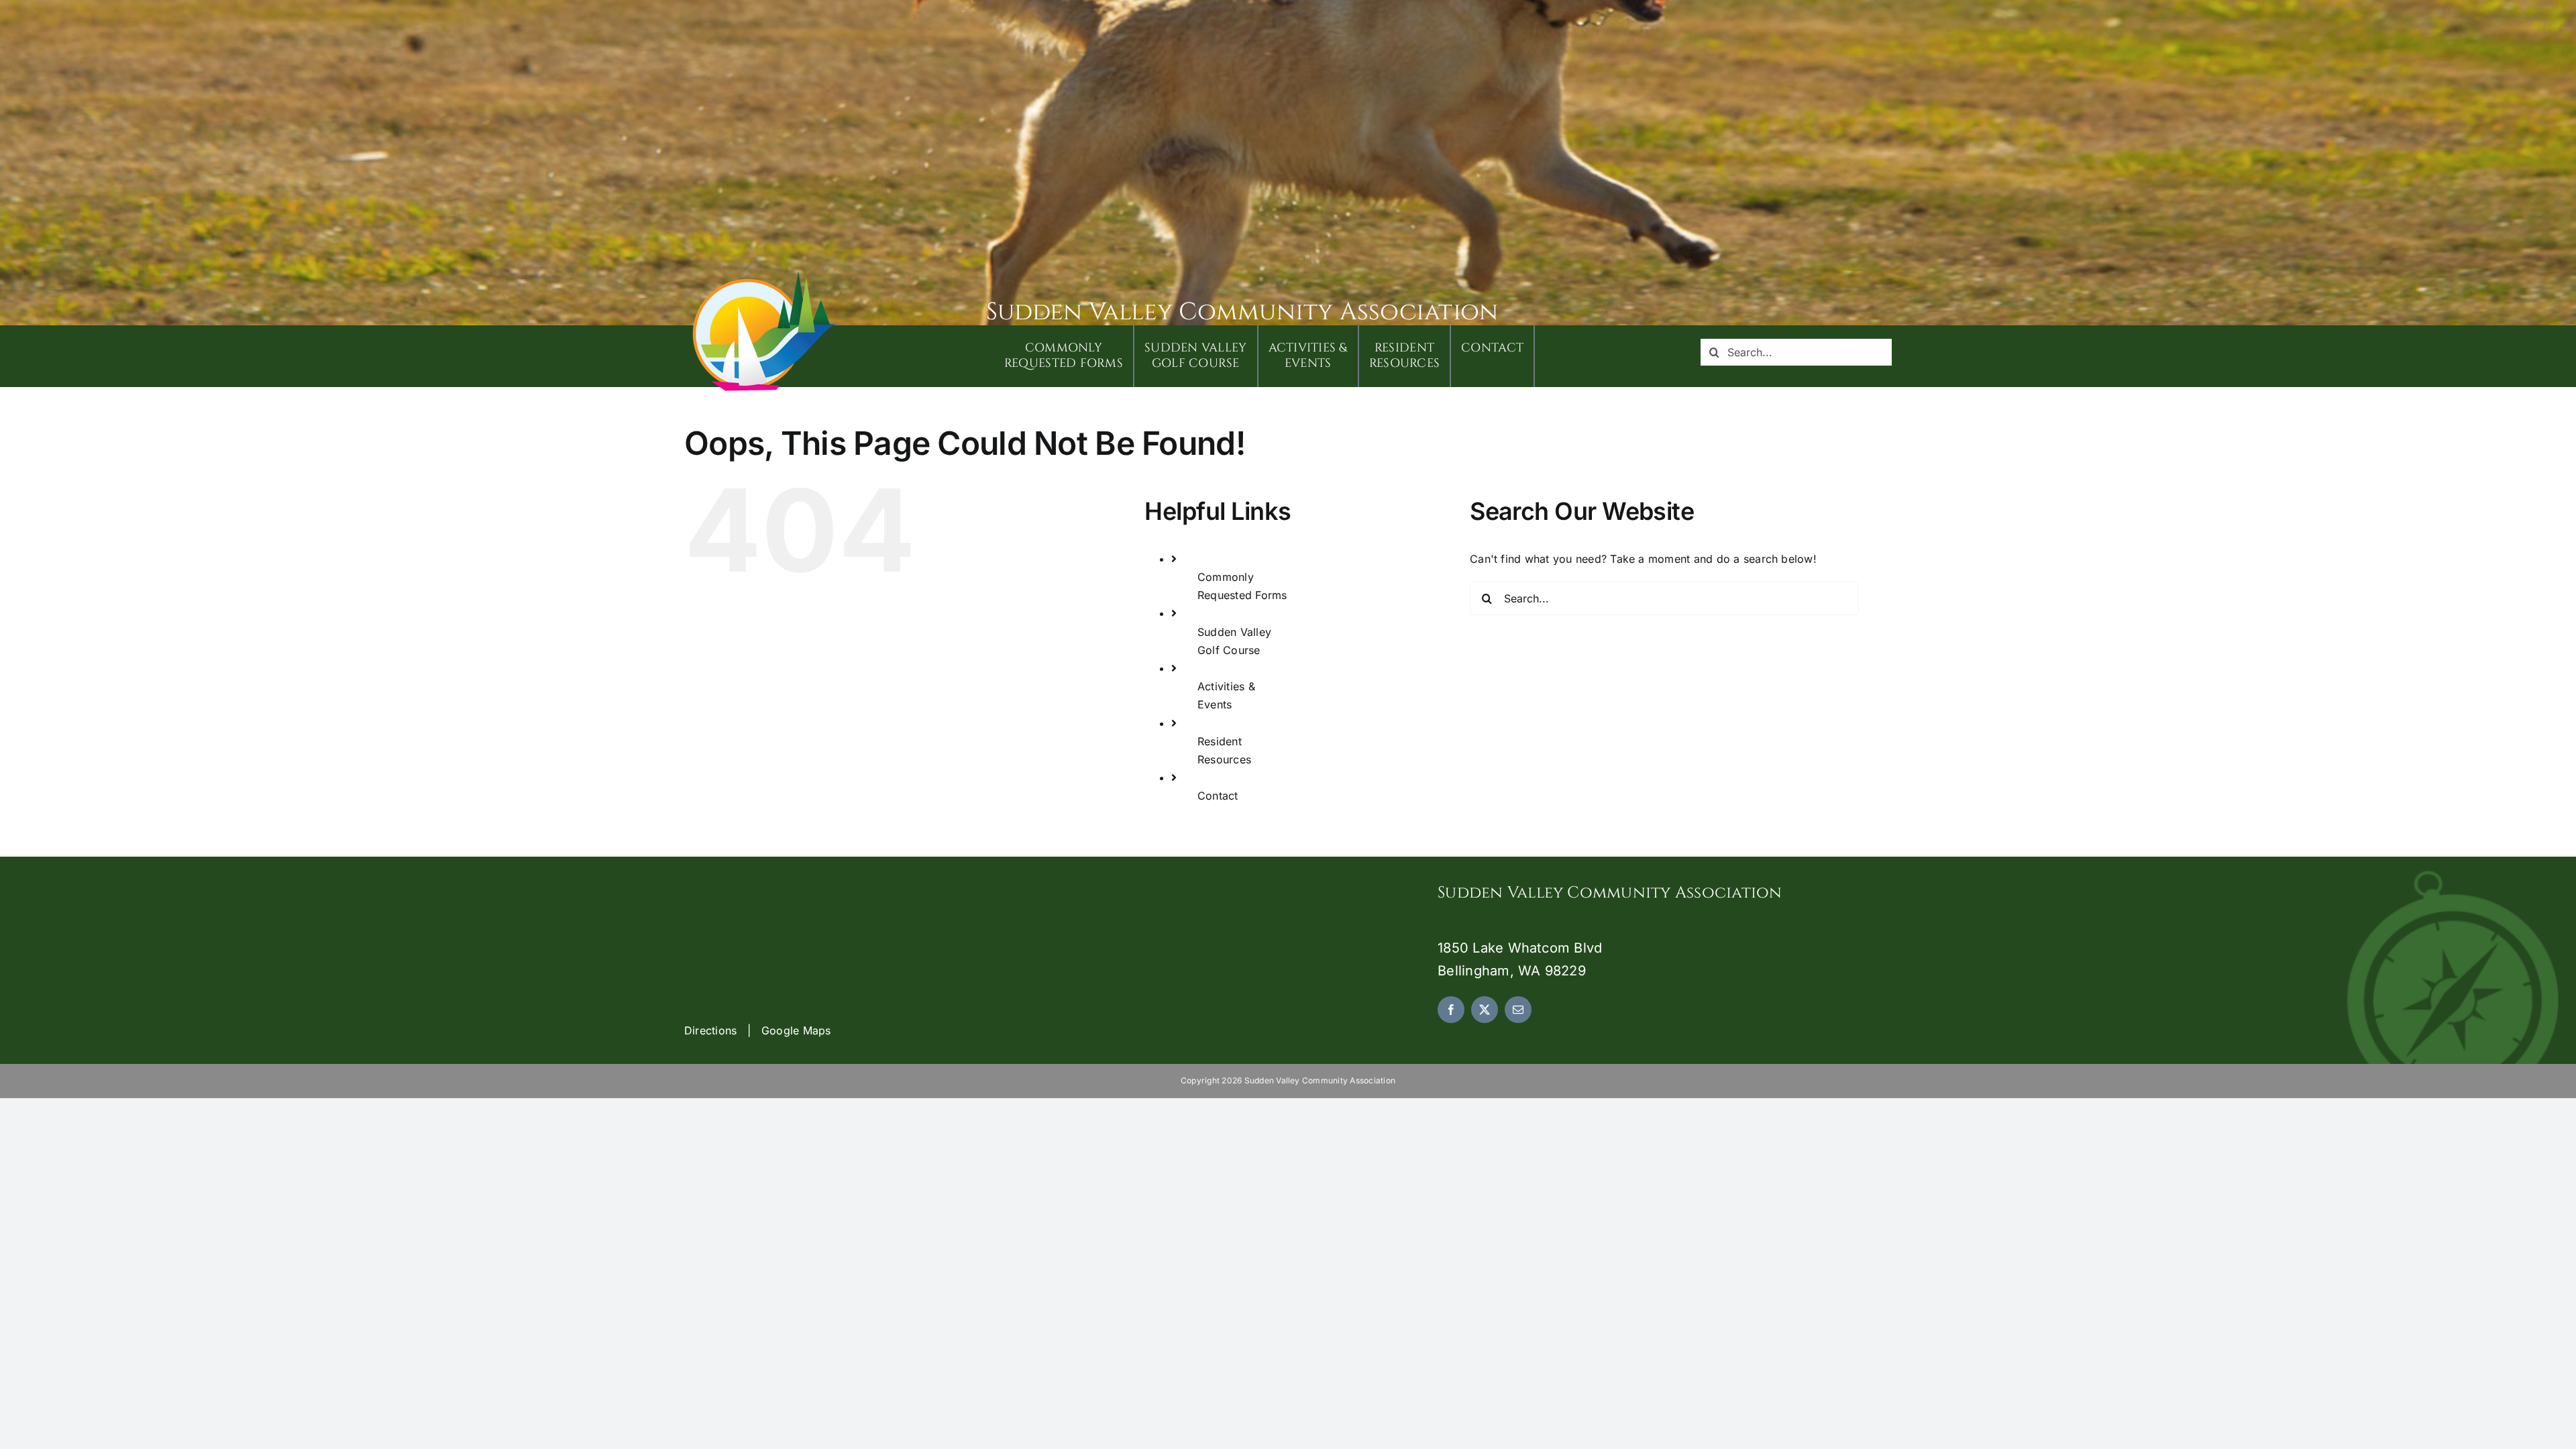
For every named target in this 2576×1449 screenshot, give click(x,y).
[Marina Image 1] (765, 276)
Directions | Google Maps (758, 1030)
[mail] (1518, 1010)
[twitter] (1485, 1010)
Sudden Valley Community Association (1242, 312)
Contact (1218, 796)
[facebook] (1451, 1010)
